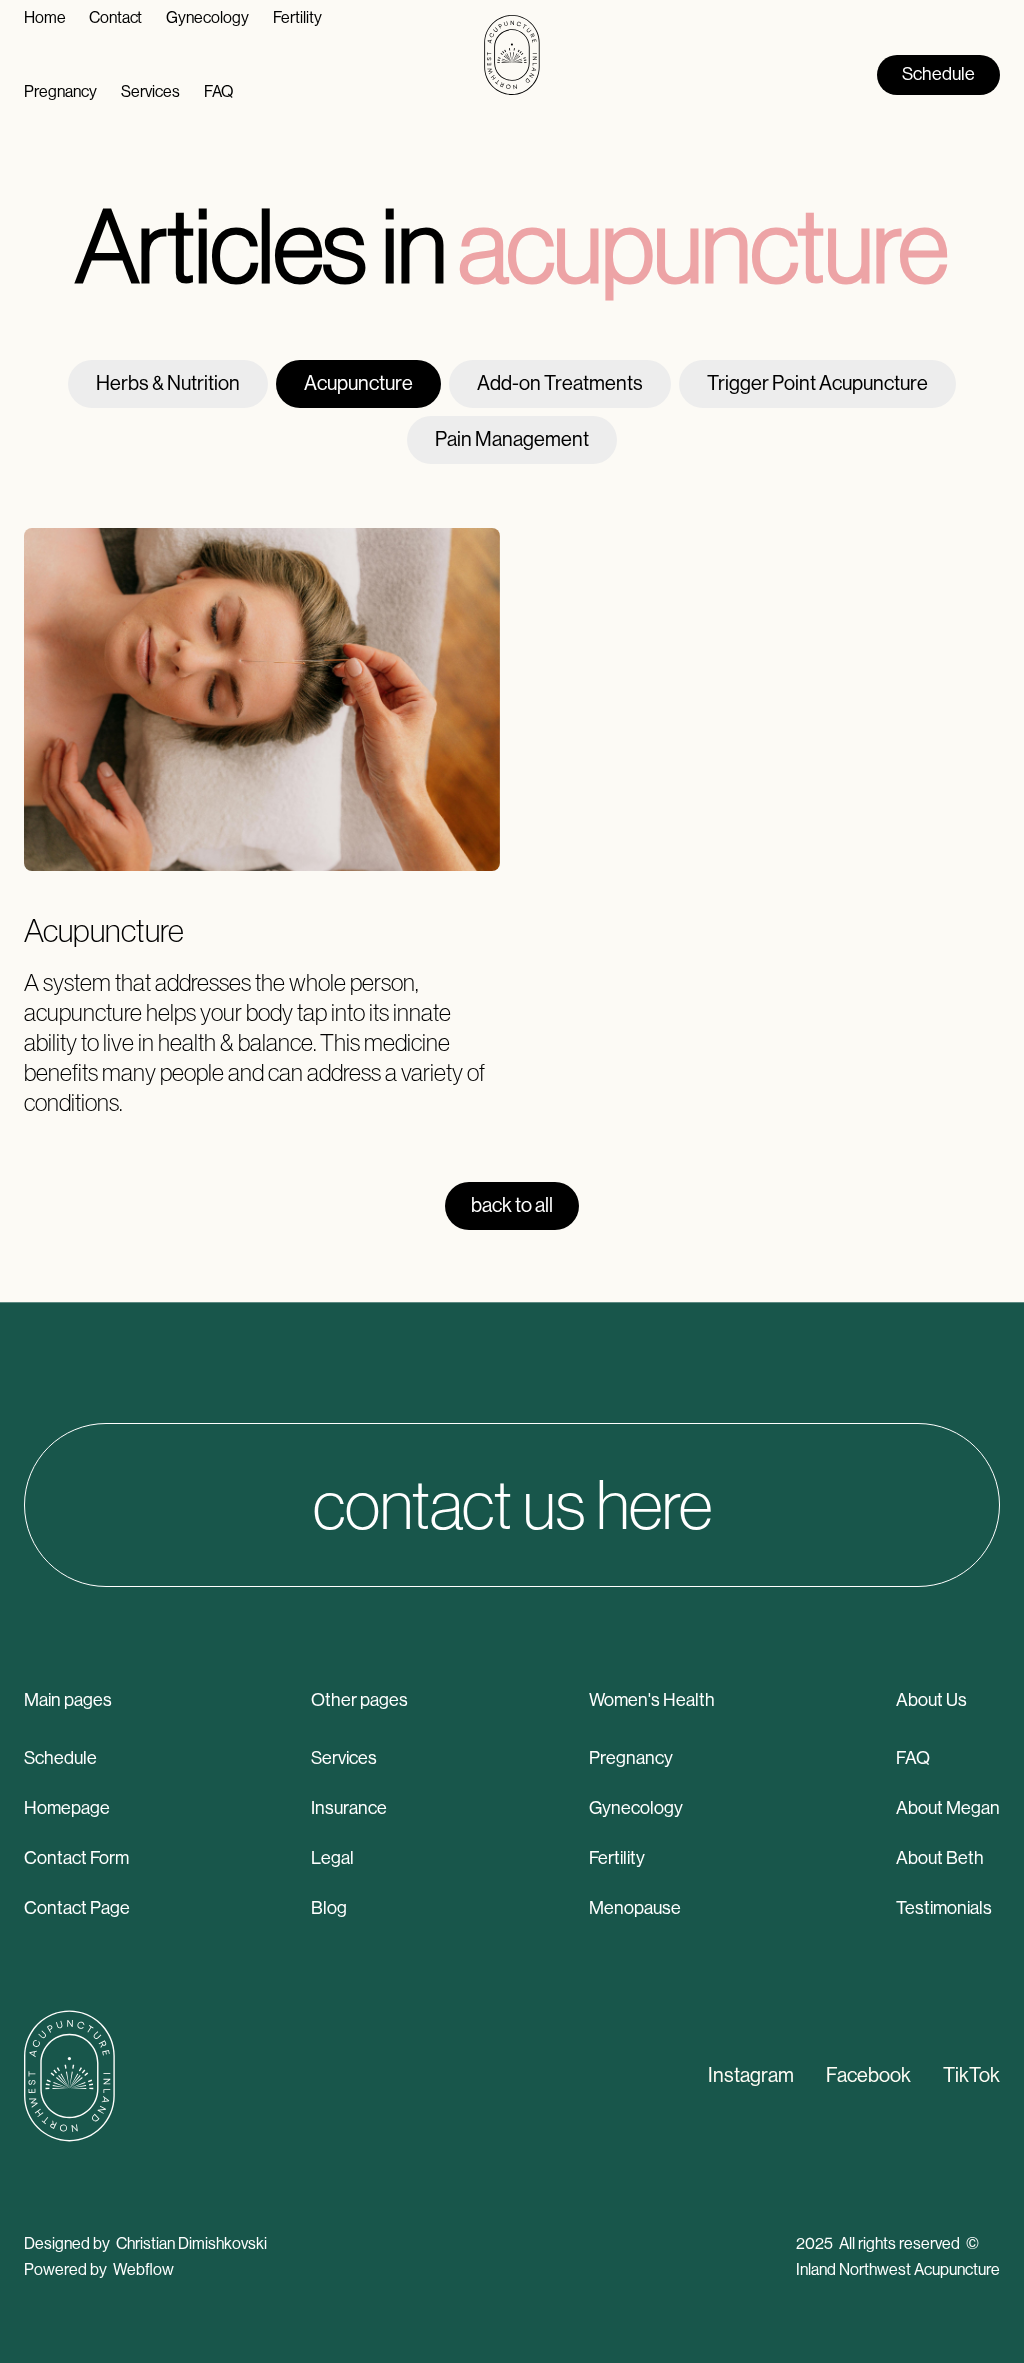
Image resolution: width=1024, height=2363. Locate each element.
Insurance (349, 1808)
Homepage (67, 1808)
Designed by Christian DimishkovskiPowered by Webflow (145, 2256)
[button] (60, 92)
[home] (512, 55)
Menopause (635, 1908)
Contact (115, 17)
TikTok (971, 2075)
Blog (329, 1908)
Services (344, 1758)
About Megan (948, 1808)
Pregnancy (631, 1758)
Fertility (617, 1858)
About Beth (940, 1858)
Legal (332, 1858)
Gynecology (636, 1808)
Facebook (868, 2075)
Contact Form (76, 1858)
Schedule (60, 1758)
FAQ (913, 1758)
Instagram (751, 2075)
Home (44, 17)
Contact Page (77, 1908)
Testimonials (944, 1908)
